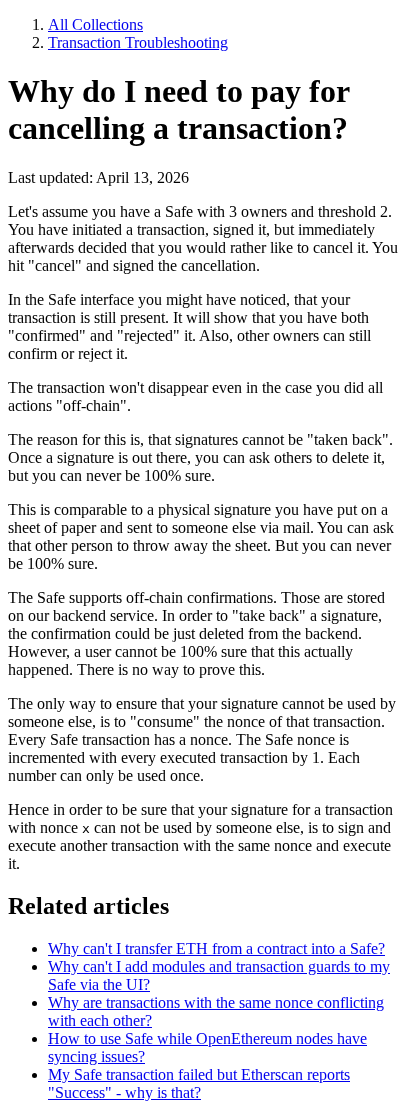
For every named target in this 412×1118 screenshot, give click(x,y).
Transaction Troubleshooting (138, 42)
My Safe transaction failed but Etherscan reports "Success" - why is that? (199, 1083)
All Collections (95, 24)
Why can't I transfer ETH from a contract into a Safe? (216, 948)
